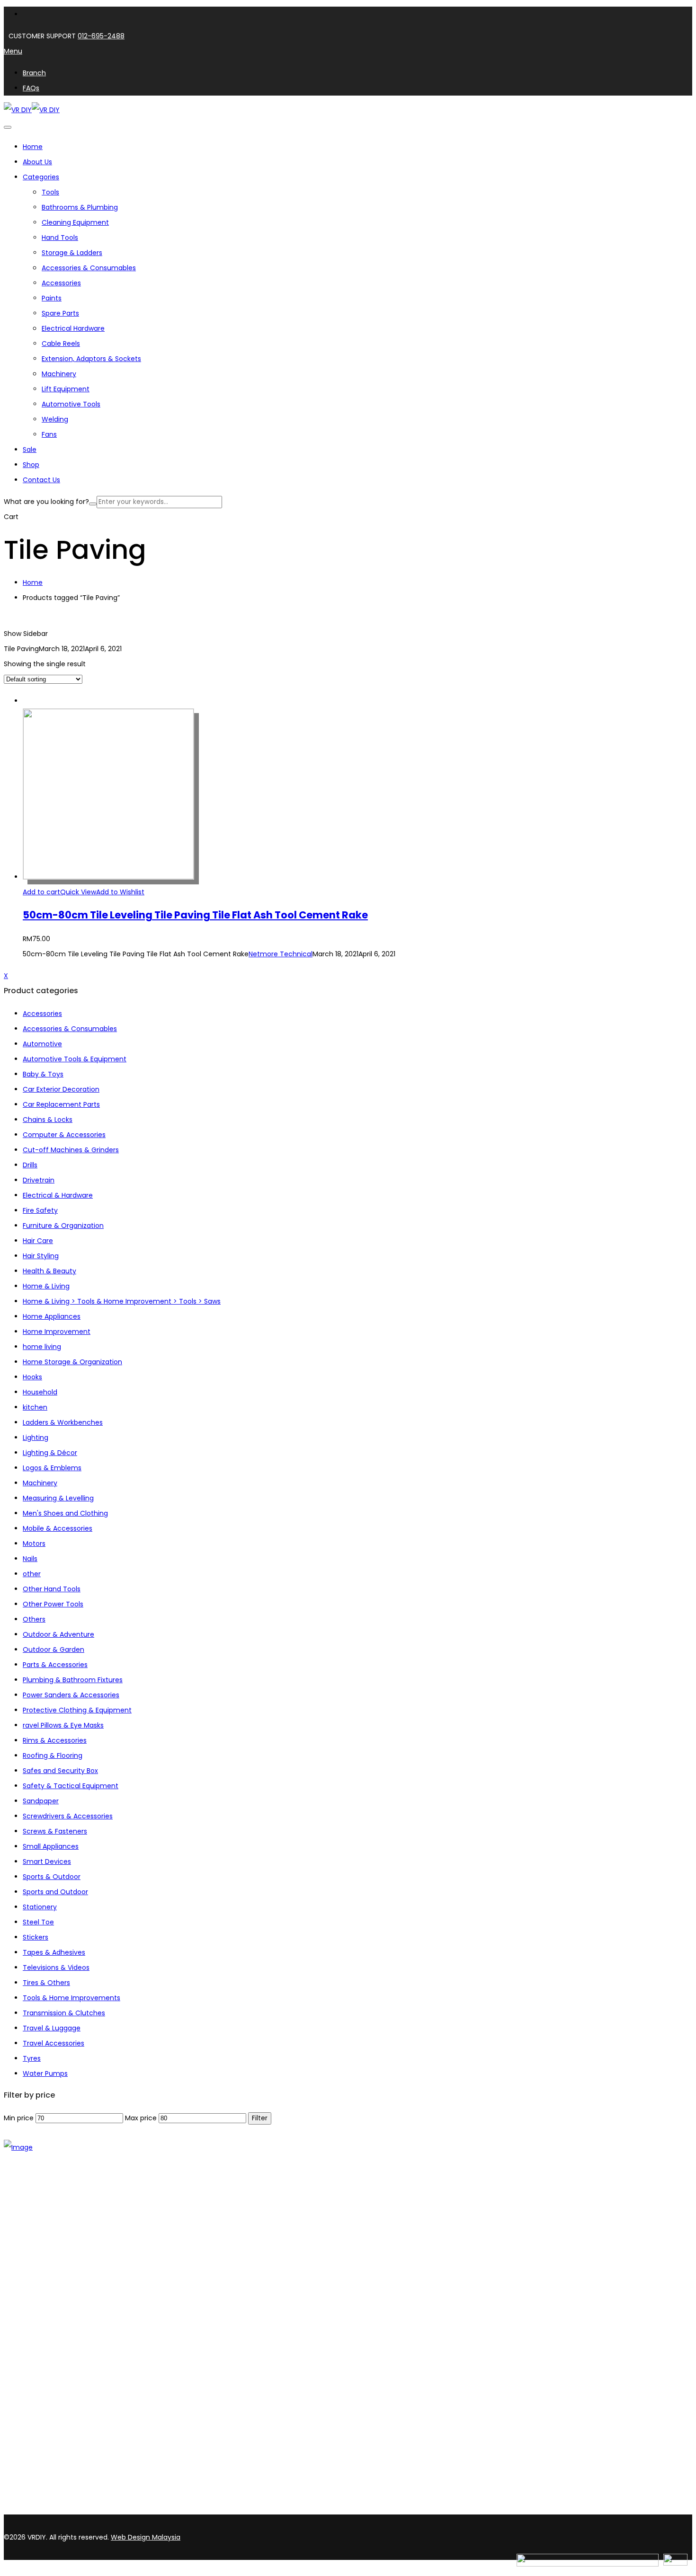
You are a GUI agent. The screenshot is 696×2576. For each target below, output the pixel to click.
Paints (52, 298)
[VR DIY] (18, 110)
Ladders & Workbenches (63, 1422)
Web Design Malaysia (146, 2537)
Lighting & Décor (50, 1453)
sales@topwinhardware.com (128, 2509)
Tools (50, 192)
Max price (141, 2118)
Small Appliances (51, 1846)
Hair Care (38, 1241)
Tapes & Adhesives (54, 1952)
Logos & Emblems (52, 1468)
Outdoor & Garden (54, 1650)
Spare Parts (60, 313)
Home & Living (46, 1286)
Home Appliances (52, 1316)
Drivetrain (39, 1180)
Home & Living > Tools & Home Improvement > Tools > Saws (122, 1301)
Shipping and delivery (58, 2351)
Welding (55, 419)
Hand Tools (60, 238)
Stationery (40, 1907)
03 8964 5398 (28, 2493)
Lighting (36, 1438)
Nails (30, 1559)
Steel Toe (38, 1922)
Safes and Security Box (60, 1771)
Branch (34, 2232)
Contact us (41, 2244)
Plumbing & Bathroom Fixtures (73, 1680)
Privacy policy (45, 2376)
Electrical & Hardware (58, 1195)
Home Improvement (57, 1332)
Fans (49, 434)
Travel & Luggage (52, 2028)
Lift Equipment (66, 389)
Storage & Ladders (72, 253)
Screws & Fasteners (55, 1831)
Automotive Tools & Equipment (75, 1059)
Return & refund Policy (60, 2388)
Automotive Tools (71, 404)
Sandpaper (41, 1801)
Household (40, 1392)
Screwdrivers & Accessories (68, 1816)
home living (42, 1347)
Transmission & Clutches (64, 2013)
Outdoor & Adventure (58, 1634)
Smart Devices (47, 1861)
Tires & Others (46, 1983)
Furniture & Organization (63, 1226)
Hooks (32, 1377)
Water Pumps (45, 2073)
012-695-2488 (101, 36)
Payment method (52, 2364)
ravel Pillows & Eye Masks (63, 1725)
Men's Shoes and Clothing (65, 1513)
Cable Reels (61, 344)
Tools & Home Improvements (71, 1998)
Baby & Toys (43, 1074)
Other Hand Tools (52, 1589)
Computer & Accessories (64, 1135)
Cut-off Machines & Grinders (71, 1150)
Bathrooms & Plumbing (80, 207)
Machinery (59, 374)
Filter (260, 2118)
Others (34, 1619)
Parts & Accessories (55, 1665)
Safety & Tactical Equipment (71, 1786)
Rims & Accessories (55, 1740)
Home (33, 582)
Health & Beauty (49, 1271)
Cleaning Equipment (75, 222)
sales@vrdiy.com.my (40, 2509)
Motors (34, 1544)
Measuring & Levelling (58, 1498)
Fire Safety (40, 1210)
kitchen (35, 1407)
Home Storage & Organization (72, 1362)
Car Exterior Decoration (61, 1089)
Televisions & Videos (56, 1967)
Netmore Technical (281, 954)
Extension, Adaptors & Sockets (91, 359)
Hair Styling (41, 1256)
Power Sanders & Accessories (71, 1695)
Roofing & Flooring (53, 1756)
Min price (19, 2118)
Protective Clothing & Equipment (77, 1710)
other (32, 1574)
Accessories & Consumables (89, 268)
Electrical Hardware (73, 328)
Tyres (32, 2058)
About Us (37, 2220)
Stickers (36, 1937)
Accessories (61, 283)
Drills (30, 1165)
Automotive (42, 1044)
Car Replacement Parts (61, 1104)
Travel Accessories (54, 2043)
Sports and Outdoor (55, 1892)
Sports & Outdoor (52, 1877)
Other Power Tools (53, 1604)
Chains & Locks (48, 1120)
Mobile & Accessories (58, 1528)
